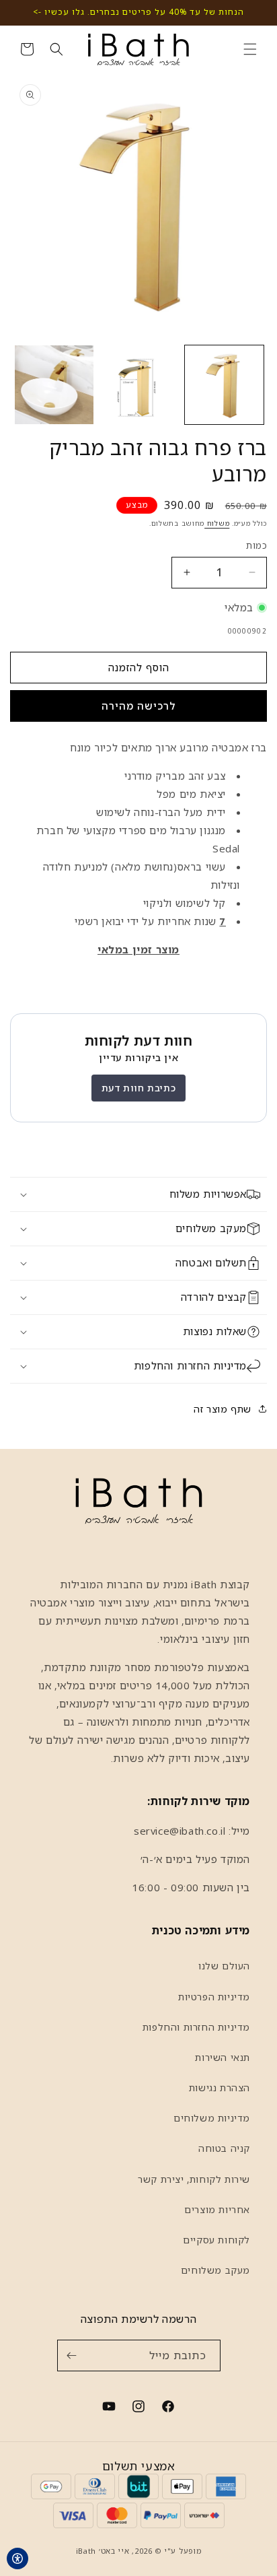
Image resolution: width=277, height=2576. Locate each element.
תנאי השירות (223, 2057)
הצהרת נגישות (220, 2088)
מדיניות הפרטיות (214, 1997)
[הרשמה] (72, 2355)
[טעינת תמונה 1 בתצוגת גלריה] (224, 385)
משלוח (217, 523)
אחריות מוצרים (217, 2209)
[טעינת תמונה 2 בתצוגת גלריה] (140, 385)
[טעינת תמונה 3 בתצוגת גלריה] (54, 385)
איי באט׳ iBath (103, 2551)
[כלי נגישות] (17, 2558)
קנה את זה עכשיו (138, 706)
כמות (256, 545)
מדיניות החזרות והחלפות (196, 2027)
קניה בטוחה (224, 2148)
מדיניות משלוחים (212, 2118)
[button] (250, 49)
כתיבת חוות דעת (138, 1088)
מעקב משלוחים (215, 2270)
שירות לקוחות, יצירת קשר (194, 2179)
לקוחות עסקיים (216, 2240)
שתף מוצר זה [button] (223, 1409)
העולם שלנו (224, 1966)
